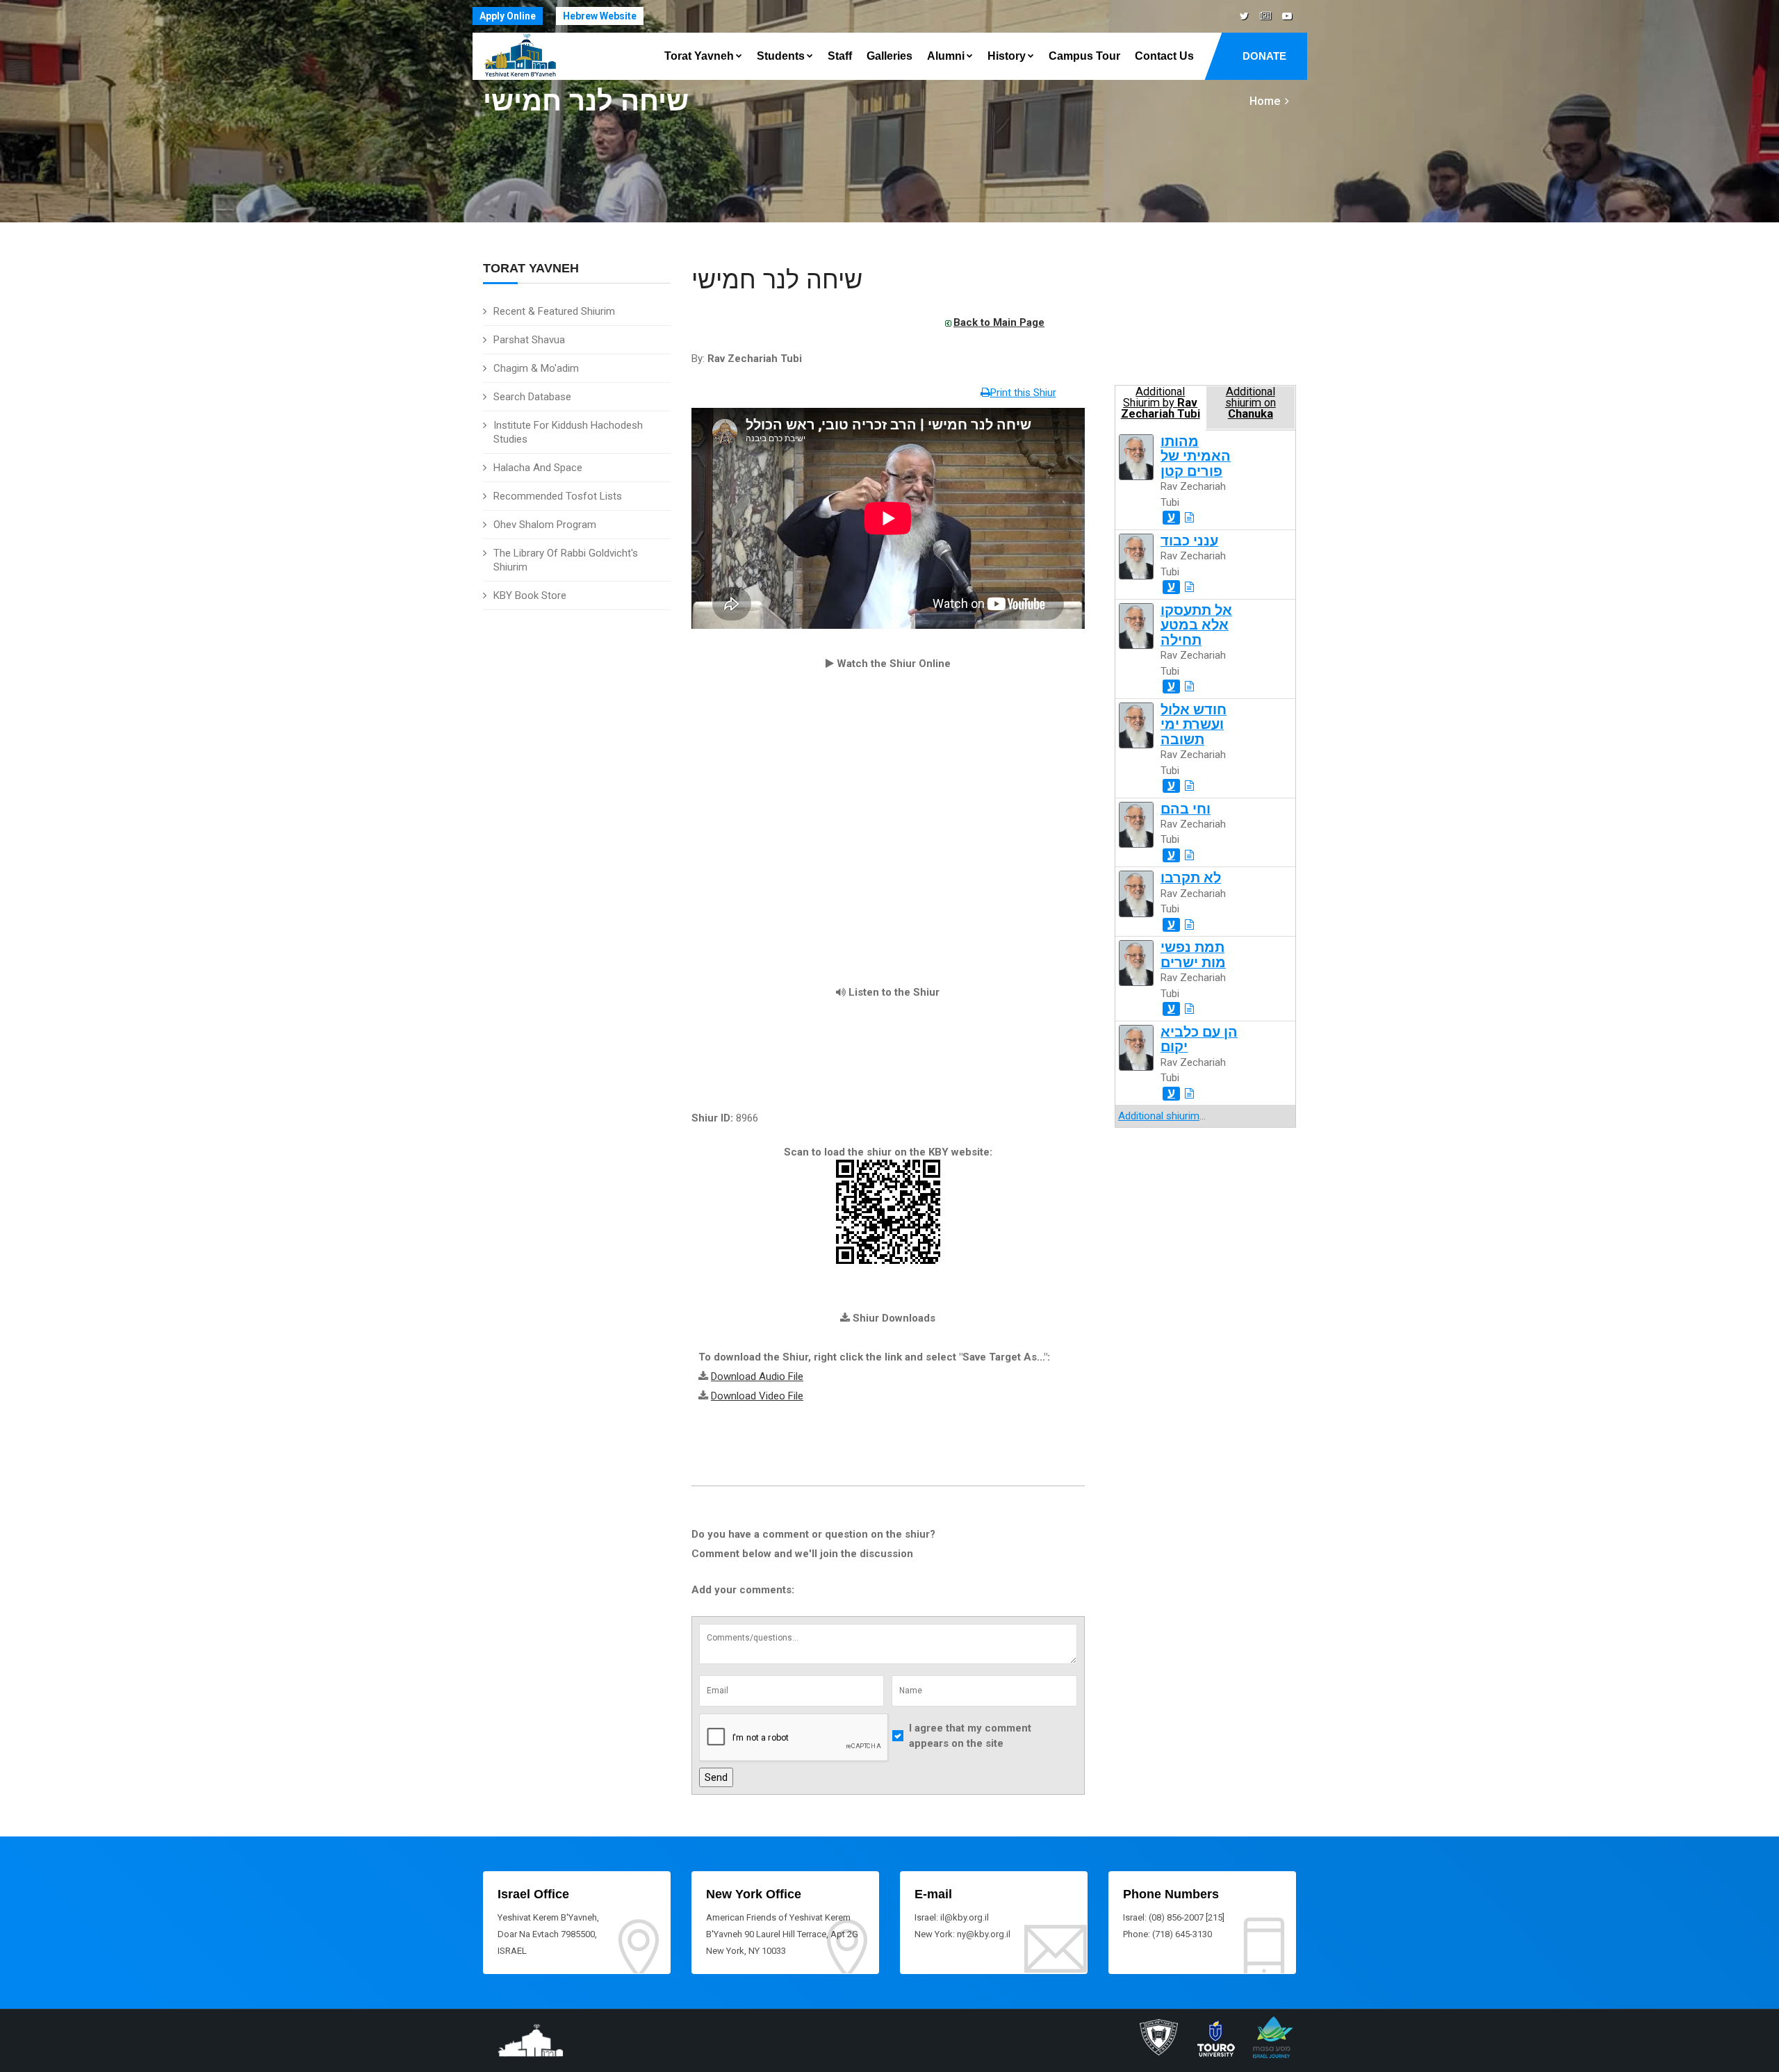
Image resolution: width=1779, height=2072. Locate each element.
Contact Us (1164, 56)
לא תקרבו (1191, 878)
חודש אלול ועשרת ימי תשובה (1194, 725)
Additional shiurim (1159, 1116)
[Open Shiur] (1189, 518)
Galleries (889, 56)
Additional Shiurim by (1161, 403)
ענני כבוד (1189, 541)
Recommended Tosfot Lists (558, 496)
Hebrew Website (600, 16)
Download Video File (757, 1396)
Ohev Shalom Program (545, 525)
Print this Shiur (1023, 393)
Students (781, 56)
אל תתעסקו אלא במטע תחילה (1196, 625)
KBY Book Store (530, 595)
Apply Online (508, 16)
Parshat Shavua (529, 340)
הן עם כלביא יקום (1199, 1039)
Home (1265, 101)
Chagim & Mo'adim (536, 368)
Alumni (946, 56)
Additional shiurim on (1251, 403)
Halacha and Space (538, 468)
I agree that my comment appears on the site (970, 1736)
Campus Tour (1084, 56)
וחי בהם (1186, 809)
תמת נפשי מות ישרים (1193, 955)
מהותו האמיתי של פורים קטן (1196, 457)
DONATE (1264, 56)
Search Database (532, 397)
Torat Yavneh (699, 56)
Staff (840, 56)
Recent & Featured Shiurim (554, 311)
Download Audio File (757, 1376)
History (1007, 56)
